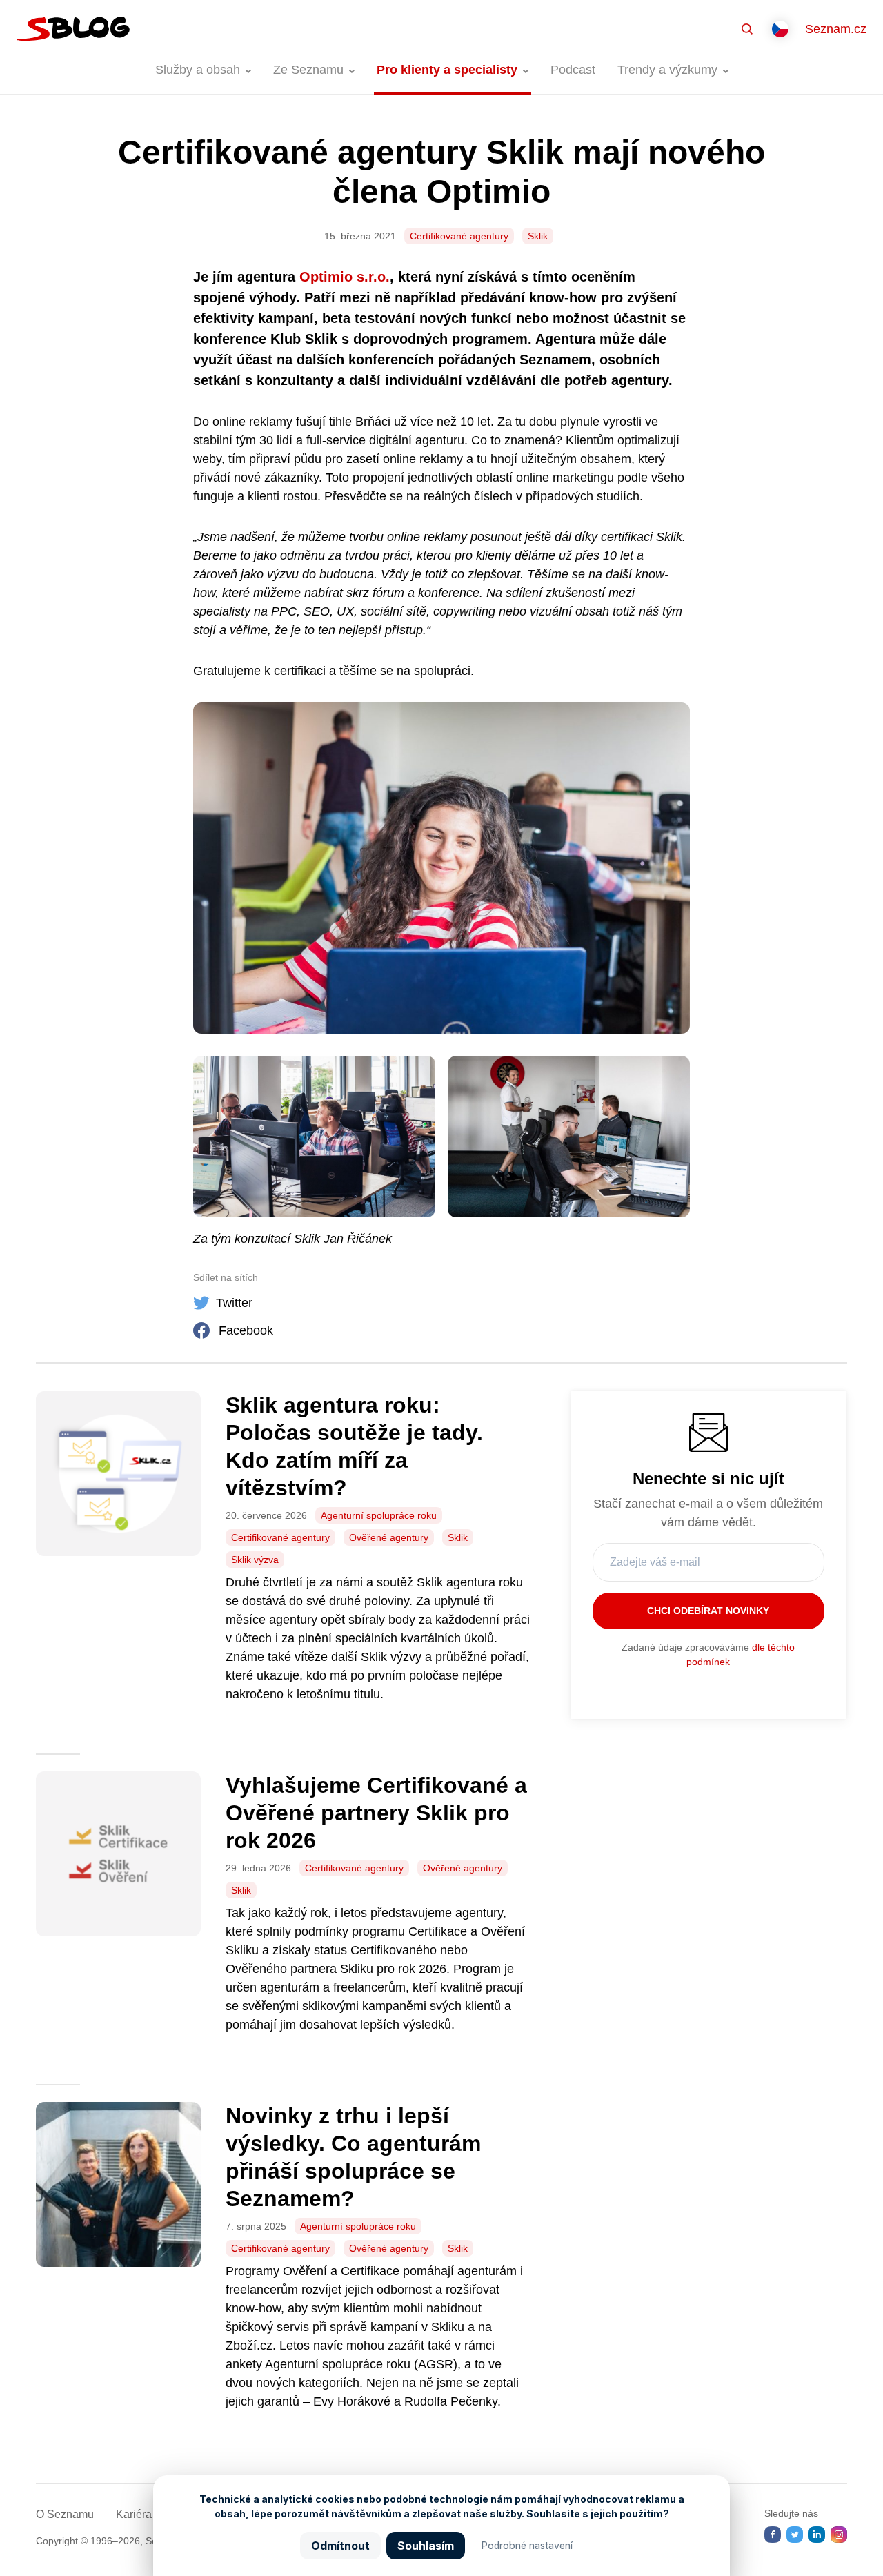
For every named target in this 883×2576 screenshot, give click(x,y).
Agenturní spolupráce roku (379, 1515)
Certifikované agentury (459, 236)
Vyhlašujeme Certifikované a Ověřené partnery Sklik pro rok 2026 (376, 1813)
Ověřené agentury (389, 1537)
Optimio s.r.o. (345, 277)
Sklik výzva (255, 1560)
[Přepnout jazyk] (780, 29)
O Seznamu (65, 2514)
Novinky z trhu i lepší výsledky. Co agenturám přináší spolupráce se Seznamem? (353, 2157)
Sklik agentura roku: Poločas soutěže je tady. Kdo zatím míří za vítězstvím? (354, 1446)
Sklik (538, 236)
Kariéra (134, 2514)
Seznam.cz (836, 29)
